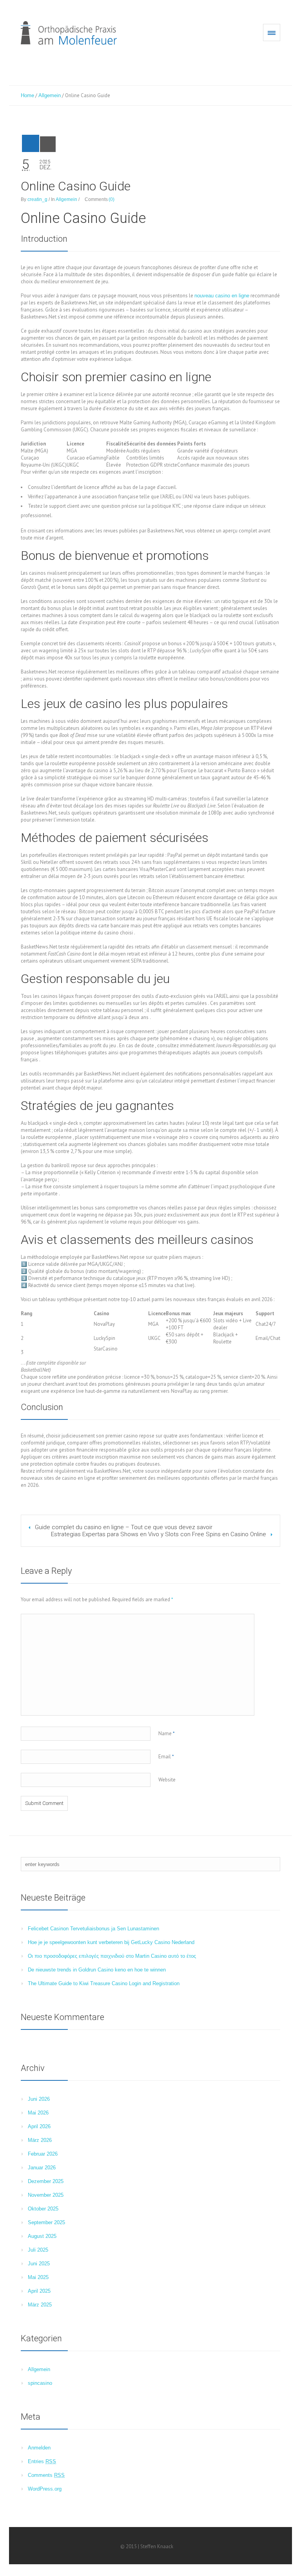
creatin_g (37, 199)
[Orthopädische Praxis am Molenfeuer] (69, 33)
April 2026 (39, 2126)
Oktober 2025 (43, 2209)
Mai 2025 (38, 2277)
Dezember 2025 (46, 2181)
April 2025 (39, 2291)
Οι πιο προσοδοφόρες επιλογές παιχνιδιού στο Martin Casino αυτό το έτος (112, 1956)
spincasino (40, 2383)
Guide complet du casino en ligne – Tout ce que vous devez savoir (124, 1527)
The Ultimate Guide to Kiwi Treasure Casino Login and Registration (104, 1983)
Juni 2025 (39, 2264)
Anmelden (39, 2448)
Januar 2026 (42, 2168)
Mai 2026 (38, 2113)
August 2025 (42, 2236)
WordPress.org (45, 2489)
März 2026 (40, 2140)
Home (27, 95)
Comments (46, 2475)
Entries (42, 2461)
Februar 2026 (43, 2154)
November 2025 (46, 2195)
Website (167, 1780)
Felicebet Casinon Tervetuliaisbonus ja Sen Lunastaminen (93, 1929)
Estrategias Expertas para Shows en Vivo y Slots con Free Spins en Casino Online (159, 1534)
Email (166, 1757)
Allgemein (50, 95)
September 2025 (46, 2222)
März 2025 (40, 2305)
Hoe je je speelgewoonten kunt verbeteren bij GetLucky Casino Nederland (111, 1942)
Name (167, 1733)
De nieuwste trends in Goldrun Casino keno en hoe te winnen (97, 1970)
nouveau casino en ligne (222, 296)
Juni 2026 (39, 2099)
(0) (112, 199)
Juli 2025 (38, 2250)
